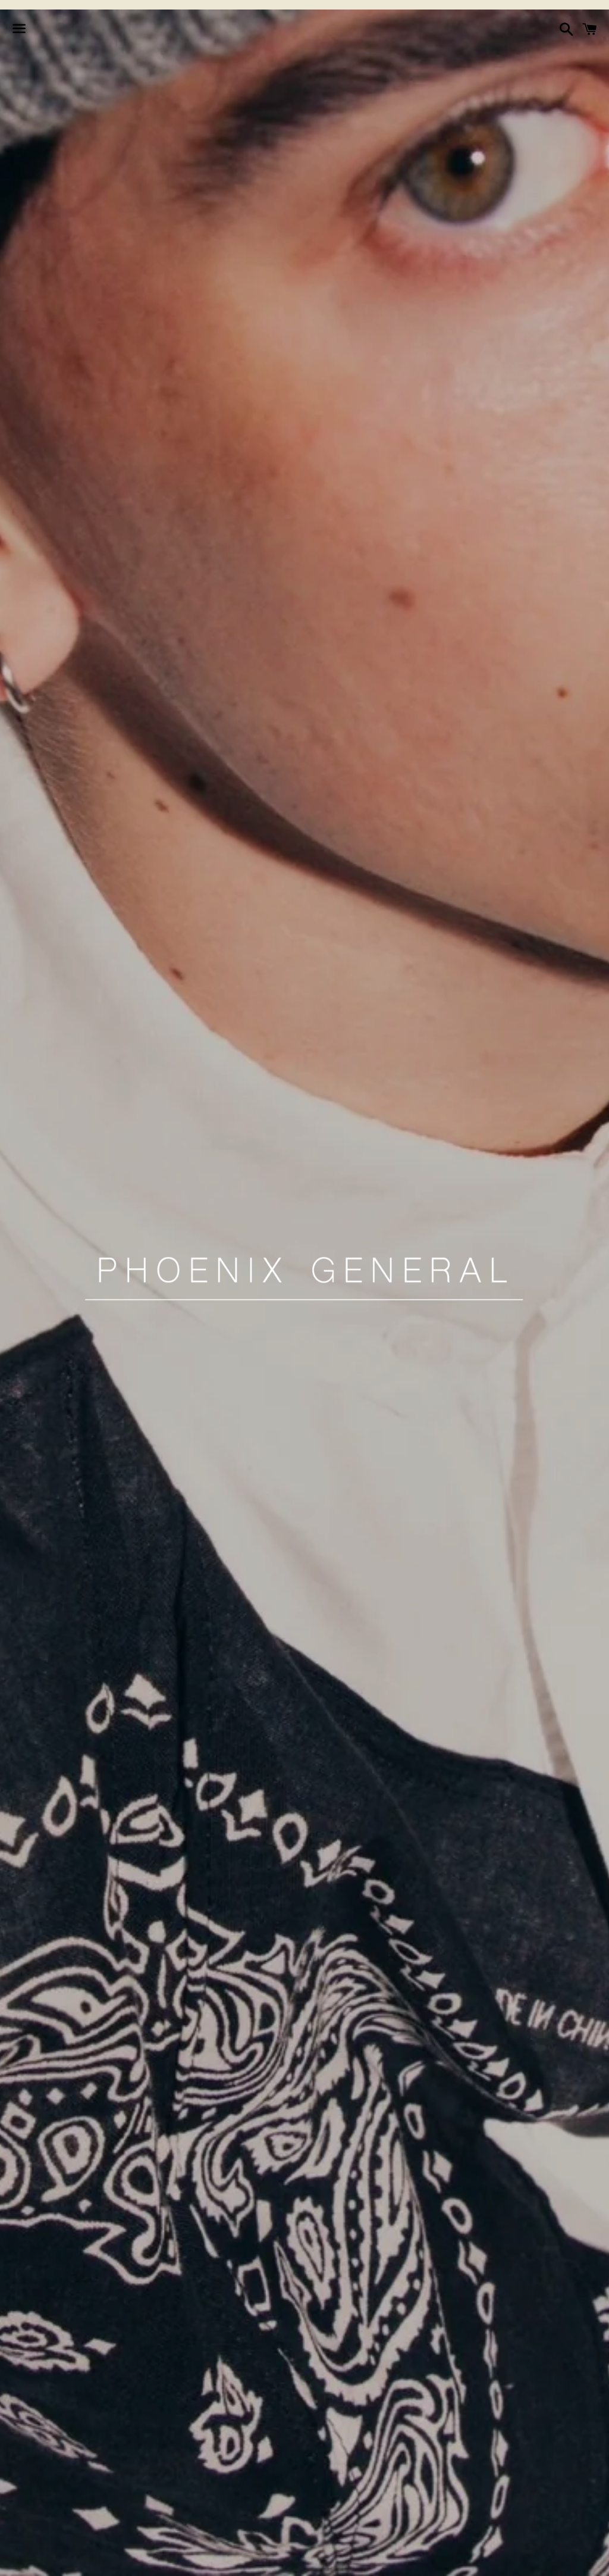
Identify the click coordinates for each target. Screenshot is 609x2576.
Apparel (138, 2560)
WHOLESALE (462, 2560)
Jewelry (276, 2560)
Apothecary (207, 2560)
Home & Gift (346, 2560)
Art (405, 2560)
